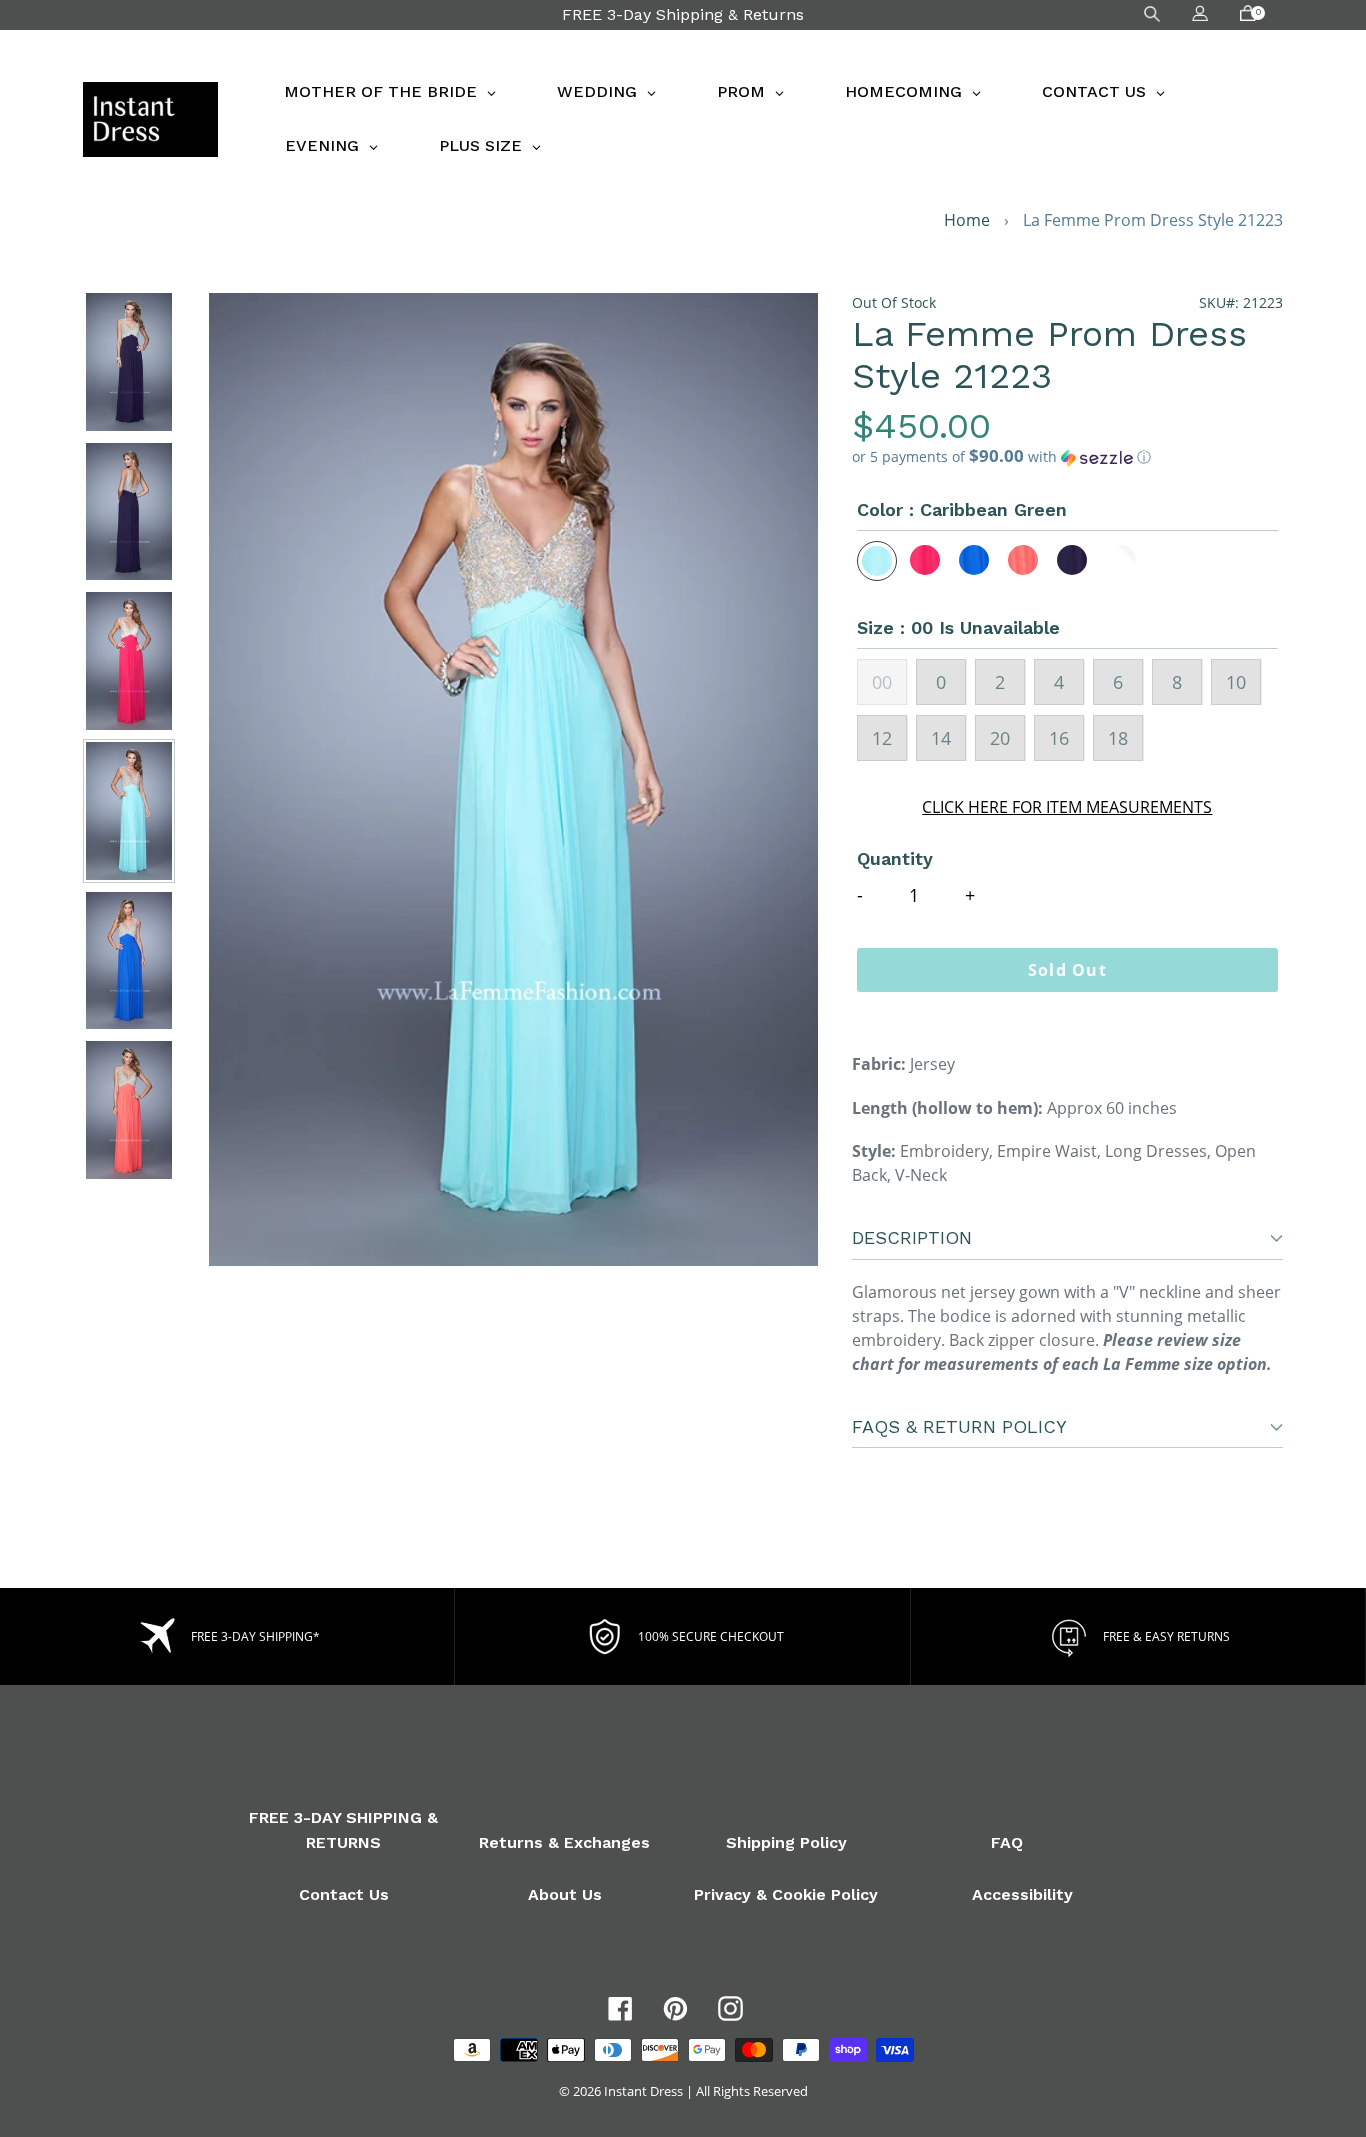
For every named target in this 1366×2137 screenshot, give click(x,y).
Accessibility (1022, 1894)
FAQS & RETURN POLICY (959, 1426)
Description (912, 1237)
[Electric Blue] (975, 561)
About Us (565, 1894)
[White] (1122, 561)
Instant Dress (643, 2091)
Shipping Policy (786, 1842)
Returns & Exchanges (564, 1842)
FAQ (1007, 1842)
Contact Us (344, 1894)
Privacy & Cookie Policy (786, 1894)
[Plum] (1073, 561)
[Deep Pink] (926, 561)
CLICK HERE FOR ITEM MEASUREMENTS (1067, 807)
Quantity (895, 858)
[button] (1067, 457)
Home (967, 220)
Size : (958, 627)
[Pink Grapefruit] (1024, 561)
